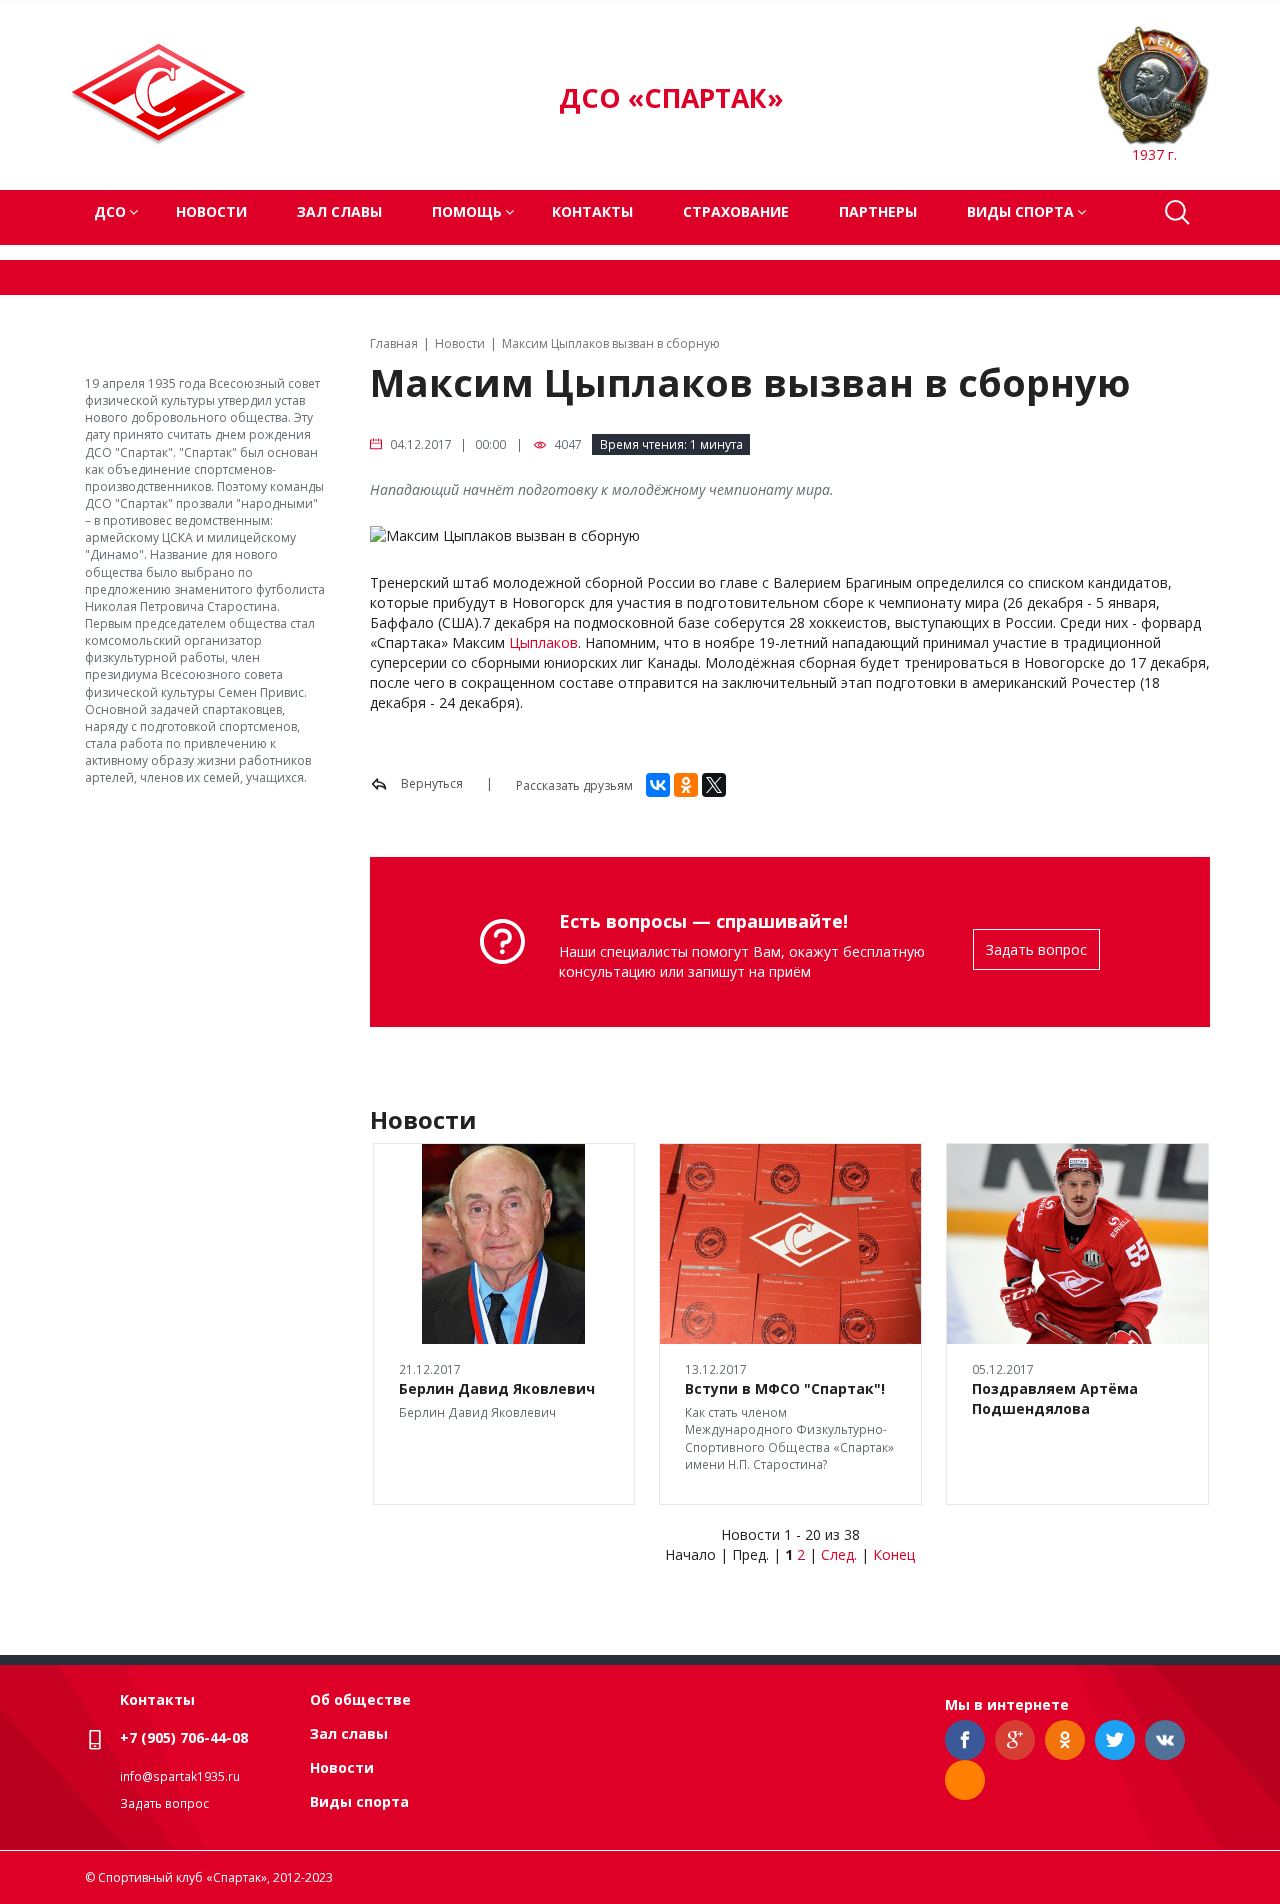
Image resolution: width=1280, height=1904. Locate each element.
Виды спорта (359, 1801)
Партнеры (878, 211)
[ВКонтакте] (658, 785)
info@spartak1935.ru (180, 1776)
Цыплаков (543, 642)
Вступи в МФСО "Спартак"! (785, 1388)
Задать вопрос (1036, 949)
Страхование (736, 211)
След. (839, 1554)
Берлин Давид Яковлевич (497, 1388)
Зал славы (339, 211)
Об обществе (360, 1699)
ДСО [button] (110, 211)
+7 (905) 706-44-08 (184, 1737)
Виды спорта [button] (1020, 211)
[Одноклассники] (686, 785)
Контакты (592, 211)
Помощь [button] (467, 211)
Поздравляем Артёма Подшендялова (1055, 1398)
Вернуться (430, 783)
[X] (714, 785)
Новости (211, 211)
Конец (894, 1554)
